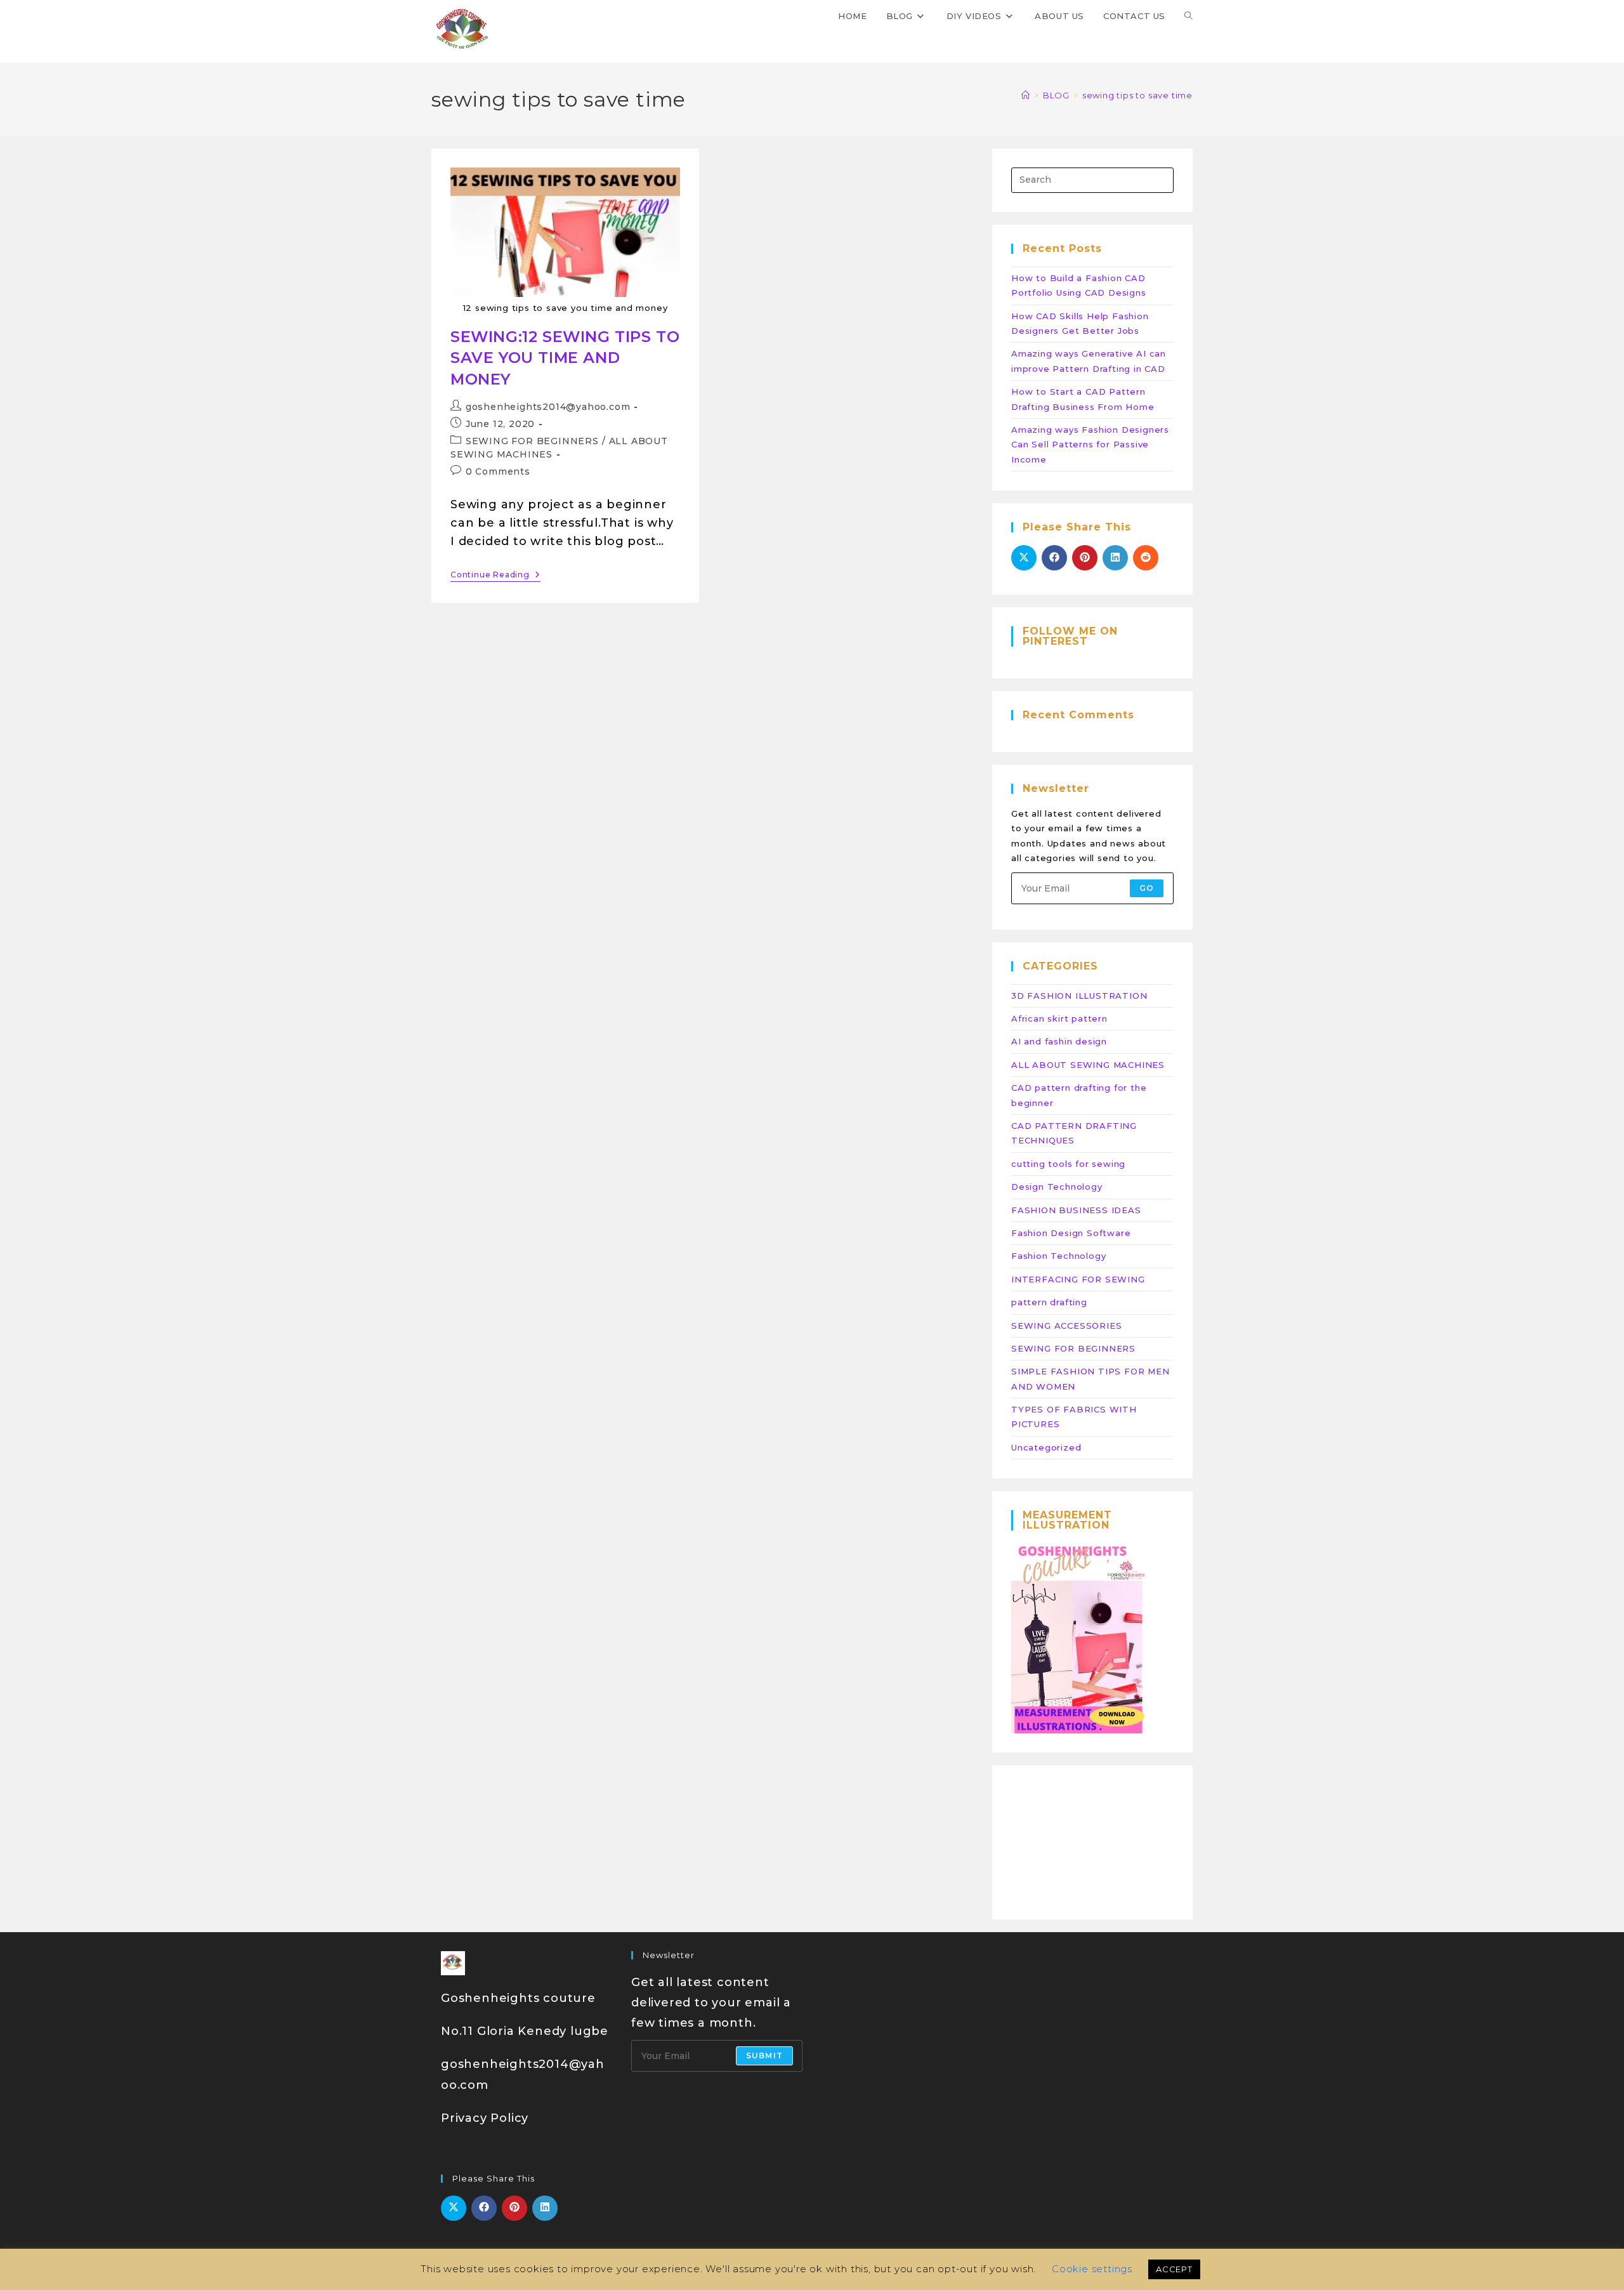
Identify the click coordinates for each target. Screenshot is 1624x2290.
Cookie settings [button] (1092, 2269)
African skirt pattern (1059, 1018)
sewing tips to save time (1137, 95)
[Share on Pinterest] (1085, 558)
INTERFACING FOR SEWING (1078, 1279)
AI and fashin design (1059, 1041)
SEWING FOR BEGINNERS (532, 441)
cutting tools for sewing (1068, 1164)
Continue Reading (495, 575)
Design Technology (1057, 1187)
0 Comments (498, 471)
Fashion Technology (1058, 1256)
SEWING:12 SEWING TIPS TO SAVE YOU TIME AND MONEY (565, 358)
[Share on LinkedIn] (1115, 558)
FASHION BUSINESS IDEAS (1076, 1210)
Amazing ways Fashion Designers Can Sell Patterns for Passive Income (1090, 444)
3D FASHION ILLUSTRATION (1079, 996)
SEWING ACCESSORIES (1066, 1326)
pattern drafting (1049, 1302)
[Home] (1026, 95)
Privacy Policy (485, 2118)
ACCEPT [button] (1174, 2269)
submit (764, 2056)
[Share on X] (1024, 558)
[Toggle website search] (1189, 16)
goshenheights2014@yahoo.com (548, 407)
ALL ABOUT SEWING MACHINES (1088, 1065)
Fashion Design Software (1071, 1233)
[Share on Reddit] (1146, 558)
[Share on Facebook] (1054, 558)
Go (1147, 888)
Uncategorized (1046, 1447)
